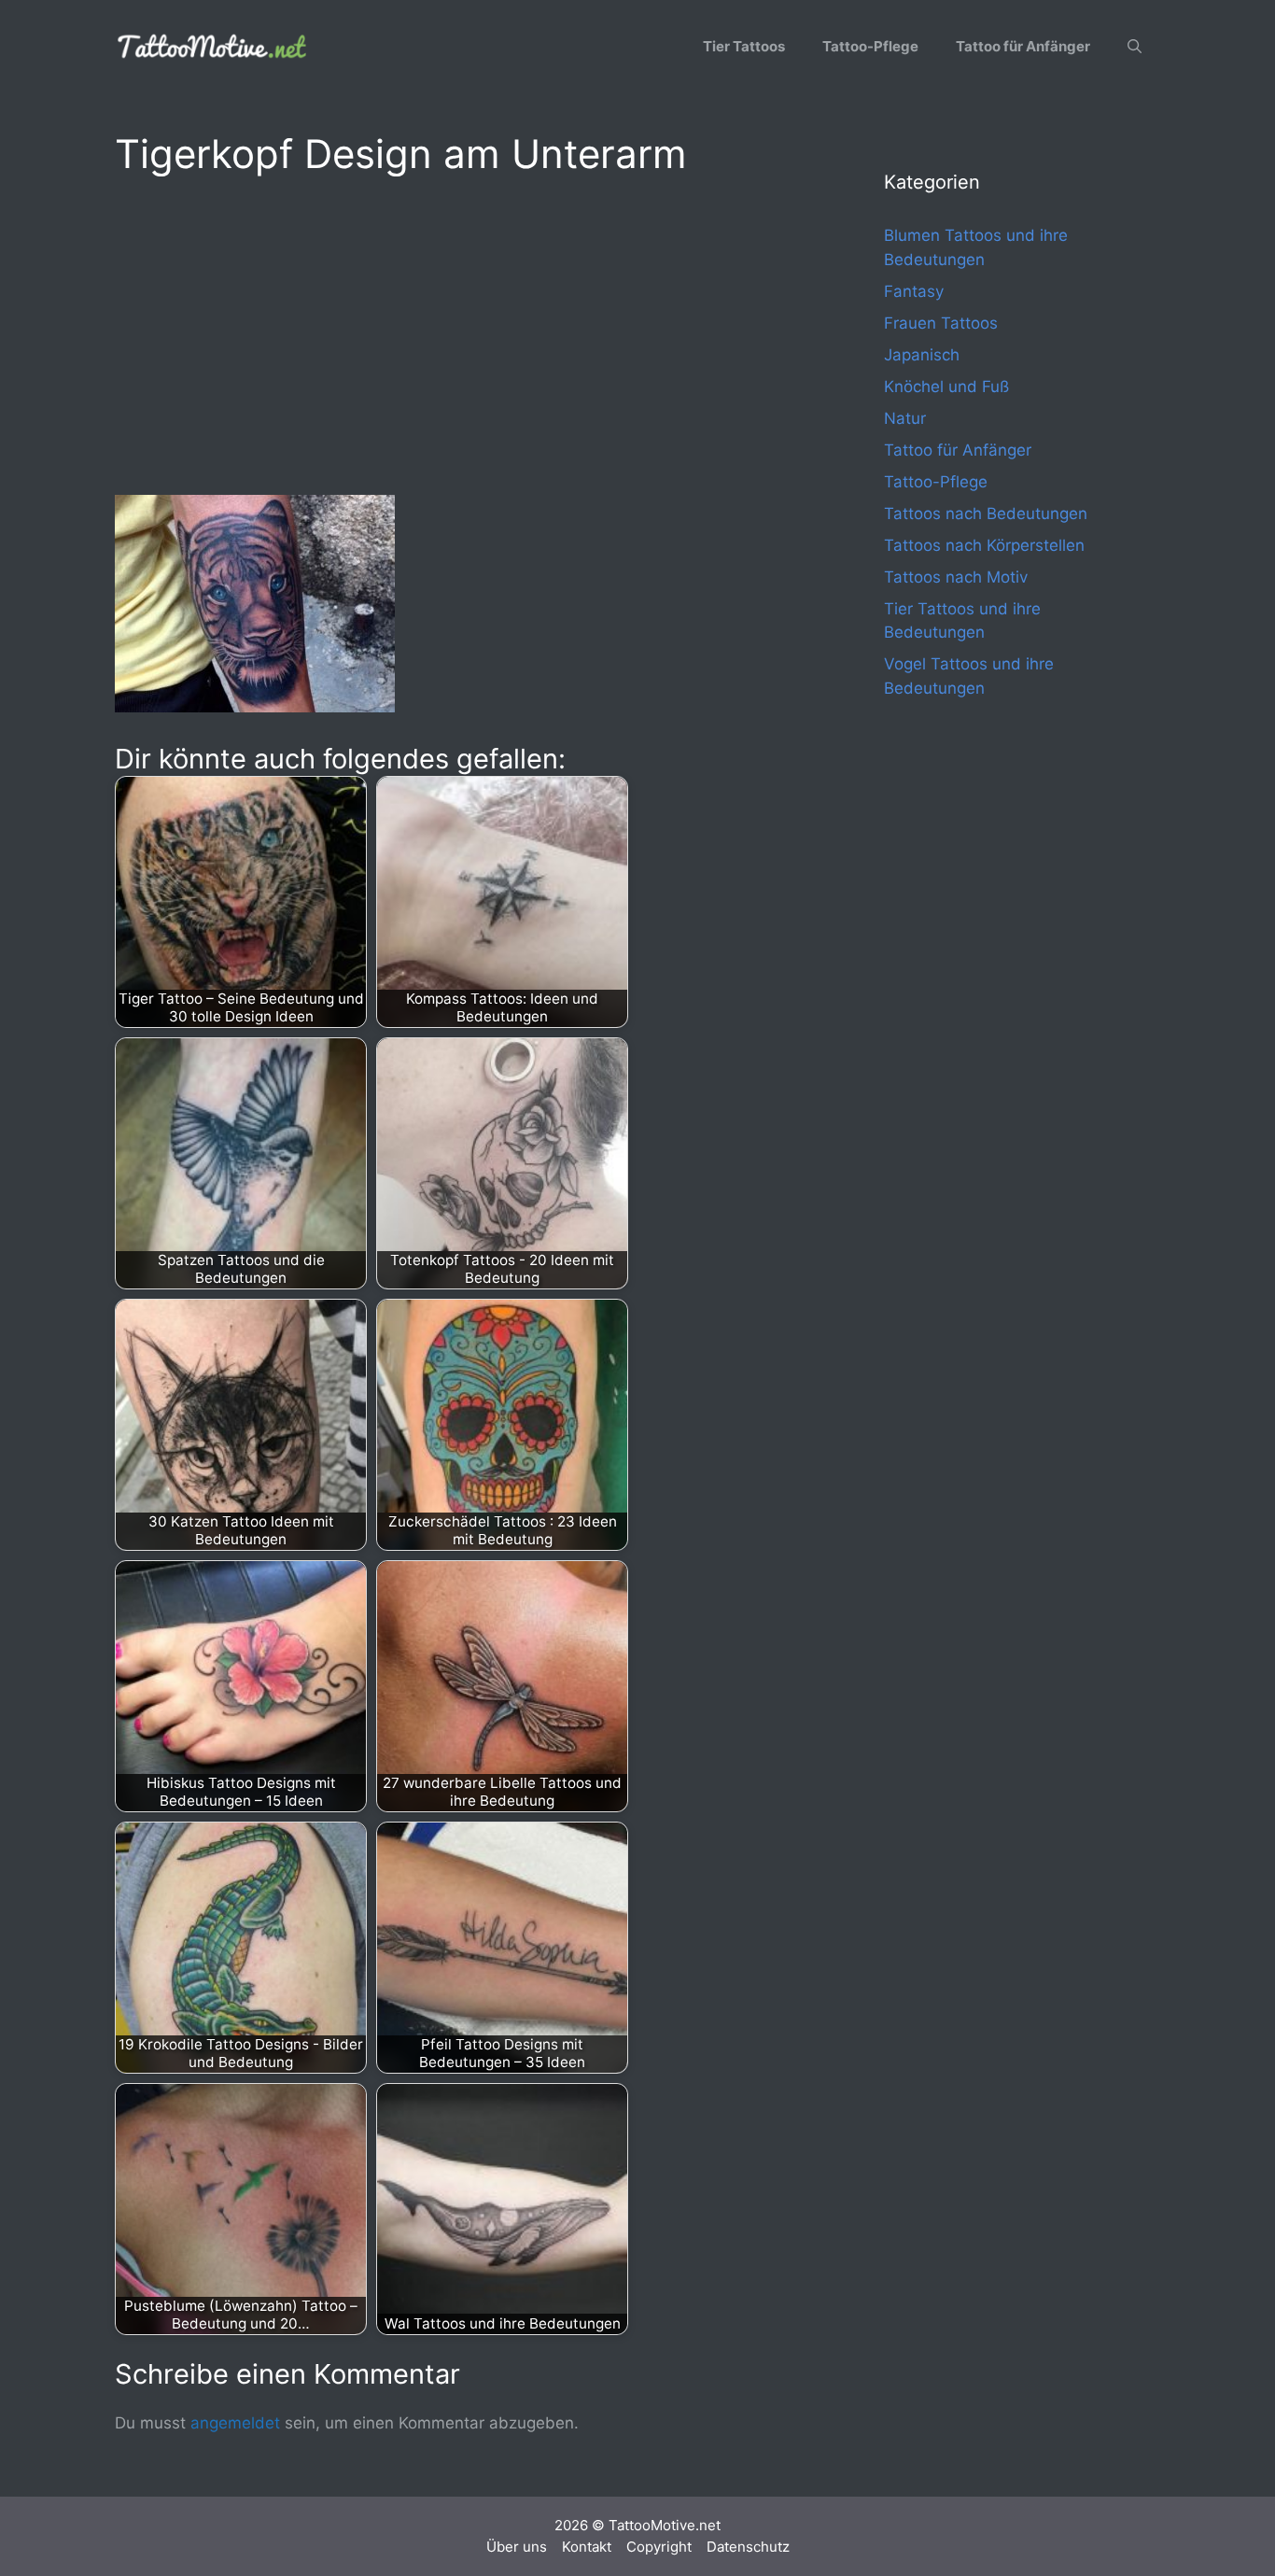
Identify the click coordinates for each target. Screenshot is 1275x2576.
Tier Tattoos (744, 46)
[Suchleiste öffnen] (1135, 47)
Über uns (517, 2547)
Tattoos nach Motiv (956, 577)
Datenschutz (748, 2547)
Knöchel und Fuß (946, 387)
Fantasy (914, 291)
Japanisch (922, 355)
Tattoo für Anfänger (1023, 46)
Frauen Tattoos (941, 323)
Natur (905, 418)
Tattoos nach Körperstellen (984, 545)
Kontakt (587, 2547)
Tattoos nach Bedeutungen (986, 514)
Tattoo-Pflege (870, 46)
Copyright (659, 2547)
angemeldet (235, 2423)
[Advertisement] (462, 332)
